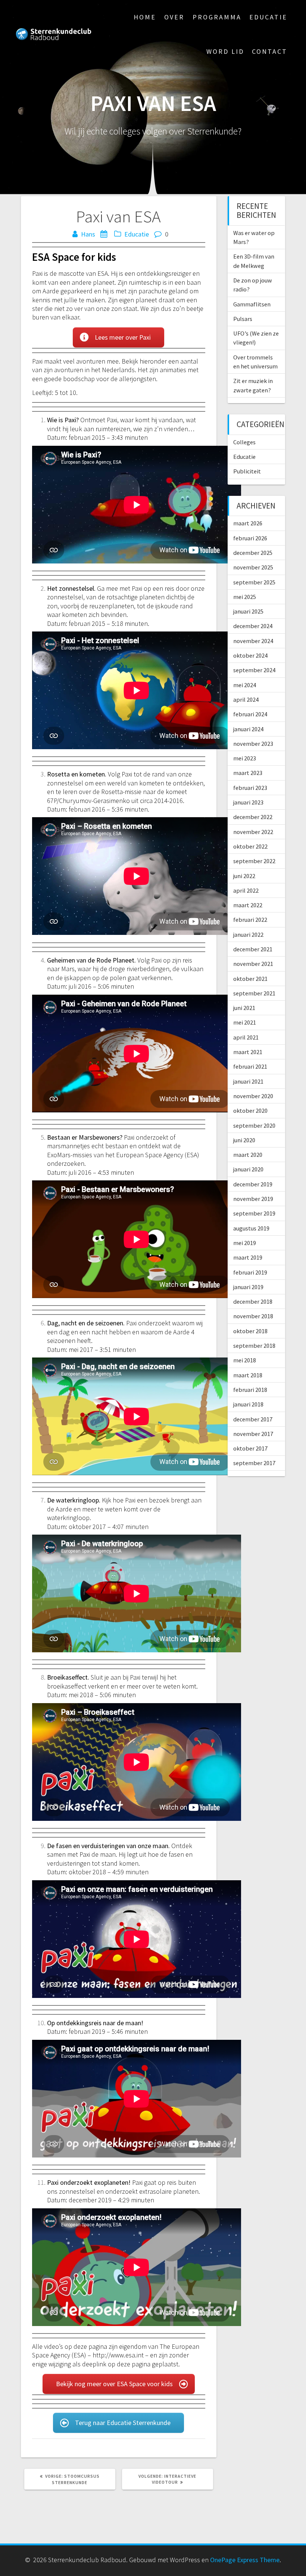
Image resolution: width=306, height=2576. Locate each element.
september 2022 (254, 861)
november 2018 (253, 1316)
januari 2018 (248, 1404)
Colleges (244, 442)
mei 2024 (245, 685)
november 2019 (253, 1199)
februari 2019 (250, 1272)
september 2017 (254, 1463)
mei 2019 (245, 1243)
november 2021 (253, 964)
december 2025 (253, 553)
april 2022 (246, 890)
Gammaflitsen (252, 304)
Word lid (225, 51)
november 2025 (253, 567)
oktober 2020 (250, 1111)
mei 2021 (245, 1022)
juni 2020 (244, 1140)
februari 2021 (250, 1066)
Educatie (268, 17)
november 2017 (253, 1434)
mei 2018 (245, 1360)
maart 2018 (248, 1375)
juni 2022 (244, 876)
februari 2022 (250, 920)
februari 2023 (250, 788)
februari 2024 (250, 714)
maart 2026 (248, 523)
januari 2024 (248, 729)
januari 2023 (248, 802)
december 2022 (253, 817)
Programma (217, 17)
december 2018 (253, 1301)
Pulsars (243, 319)
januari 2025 (248, 611)
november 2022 (253, 832)
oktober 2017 (250, 1448)
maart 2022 (248, 905)
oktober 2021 (250, 979)
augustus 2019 (251, 1228)
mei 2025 (245, 597)
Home (145, 17)
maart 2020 (248, 1155)
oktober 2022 (250, 846)
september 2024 (254, 670)
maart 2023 (248, 773)
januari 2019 (248, 1287)
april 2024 (246, 699)
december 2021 (253, 949)
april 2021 (246, 1037)
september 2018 (254, 1346)
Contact (270, 51)
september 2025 (254, 582)
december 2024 (253, 626)
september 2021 (254, 993)
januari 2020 (248, 1169)
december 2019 (253, 1184)
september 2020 (254, 1125)
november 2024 (253, 641)
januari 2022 (248, 935)
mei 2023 (245, 758)
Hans (88, 234)
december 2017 (253, 1419)
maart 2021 (248, 1052)
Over (174, 17)
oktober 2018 (250, 1331)
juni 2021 (244, 1008)
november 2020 (253, 1096)
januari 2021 (248, 1081)
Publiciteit (247, 471)
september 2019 (254, 1213)
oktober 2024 (250, 655)
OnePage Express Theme (245, 2560)
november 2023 (253, 744)
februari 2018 (250, 1390)
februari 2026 (250, 538)
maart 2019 (248, 1257)
